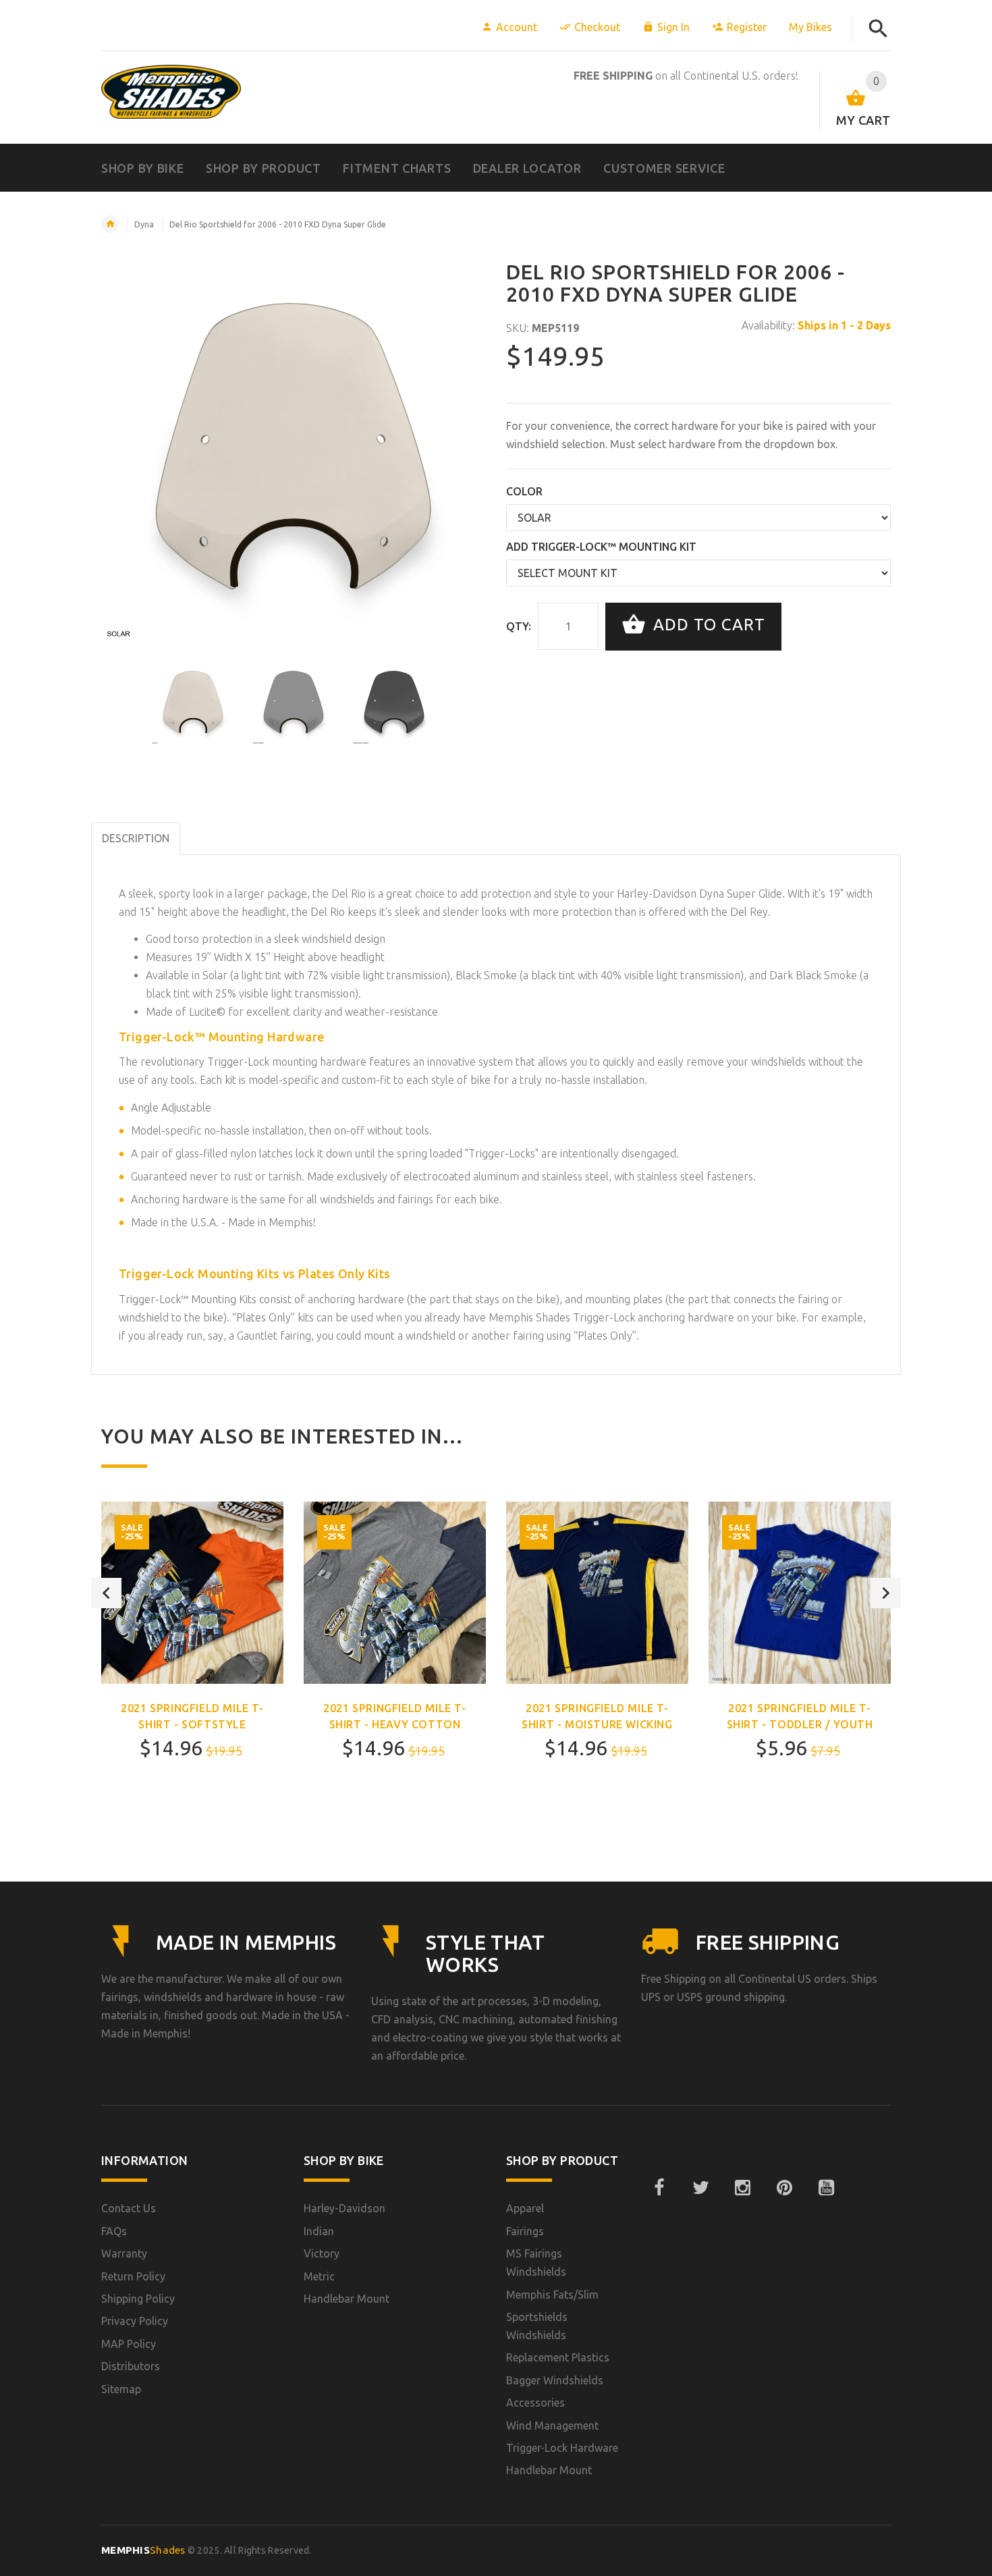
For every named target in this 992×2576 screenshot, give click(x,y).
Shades (143, 2550)
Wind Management (552, 2426)
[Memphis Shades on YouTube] (826, 2188)
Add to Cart (707, 625)
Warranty (124, 2253)
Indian (319, 2231)
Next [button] (886, 1593)
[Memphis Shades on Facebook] (659, 2188)
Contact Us (129, 2208)
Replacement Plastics (558, 2357)
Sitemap (121, 2389)
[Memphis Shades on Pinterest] (784, 2188)
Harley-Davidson (345, 2208)
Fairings (525, 2231)
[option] (193, 703)
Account (517, 27)
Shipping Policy (138, 2299)
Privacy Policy (135, 2321)
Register (747, 27)
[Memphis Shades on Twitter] (700, 2188)
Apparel (525, 2208)
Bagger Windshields (555, 2380)
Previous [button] (106, 1593)
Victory (322, 2253)
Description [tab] (136, 838)
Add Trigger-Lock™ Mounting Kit (601, 547)
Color (524, 491)
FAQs (114, 2231)
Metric (319, 2276)
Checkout (597, 27)
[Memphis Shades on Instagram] (742, 2188)
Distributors (131, 2366)
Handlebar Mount (347, 2299)
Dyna (144, 224)
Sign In (673, 27)
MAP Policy (129, 2344)
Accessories (535, 2403)
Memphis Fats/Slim (552, 2295)
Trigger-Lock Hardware (562, 2448)
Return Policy (133, 2276)
